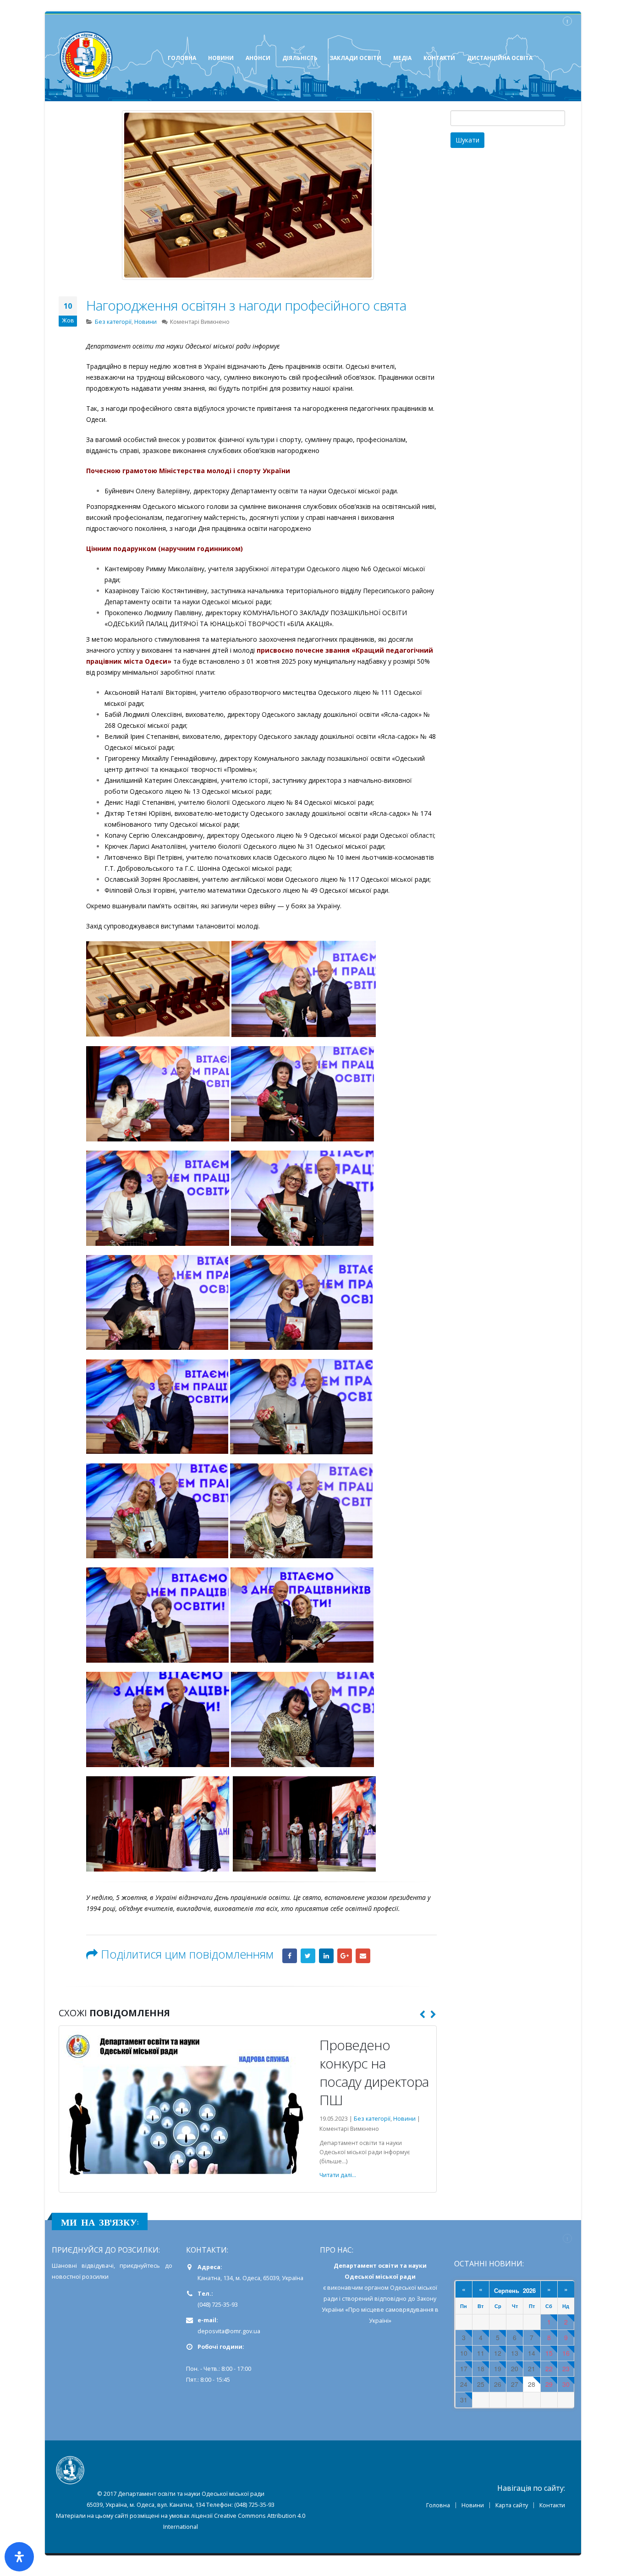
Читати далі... (85, 2249)
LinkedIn (326, 1956)
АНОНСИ (258, 58)
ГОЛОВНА (182, 58)
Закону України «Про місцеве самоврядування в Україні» (380, 2384)
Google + (345, 1956)
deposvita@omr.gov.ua (229, 2405)
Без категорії (113, 322)
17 (464, 2443)
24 (464, 2459)
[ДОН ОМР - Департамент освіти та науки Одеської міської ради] (86, 58)
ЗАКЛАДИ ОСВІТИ (355, 58)
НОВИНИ (221, 58)
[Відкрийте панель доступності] (19, 2557)
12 (498, 2427)
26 (498, 2459)
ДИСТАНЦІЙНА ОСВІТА (500, 58)
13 (515, 2427)
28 (532, 2459)
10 (464, 2427)
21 (532, 2443)
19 (498, 2443)
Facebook (290, 1956)
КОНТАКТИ (439, 58)
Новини (146, 322)
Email (363, 1956)
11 (481, 2427)
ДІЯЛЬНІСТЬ (300, 58)
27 (515, 2459)
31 (464, 2474)
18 (481, 2443)
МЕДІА (402, 58)
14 (532, 2427)
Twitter (308, 1956)
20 (515, 2443)
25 (481, 2459)
